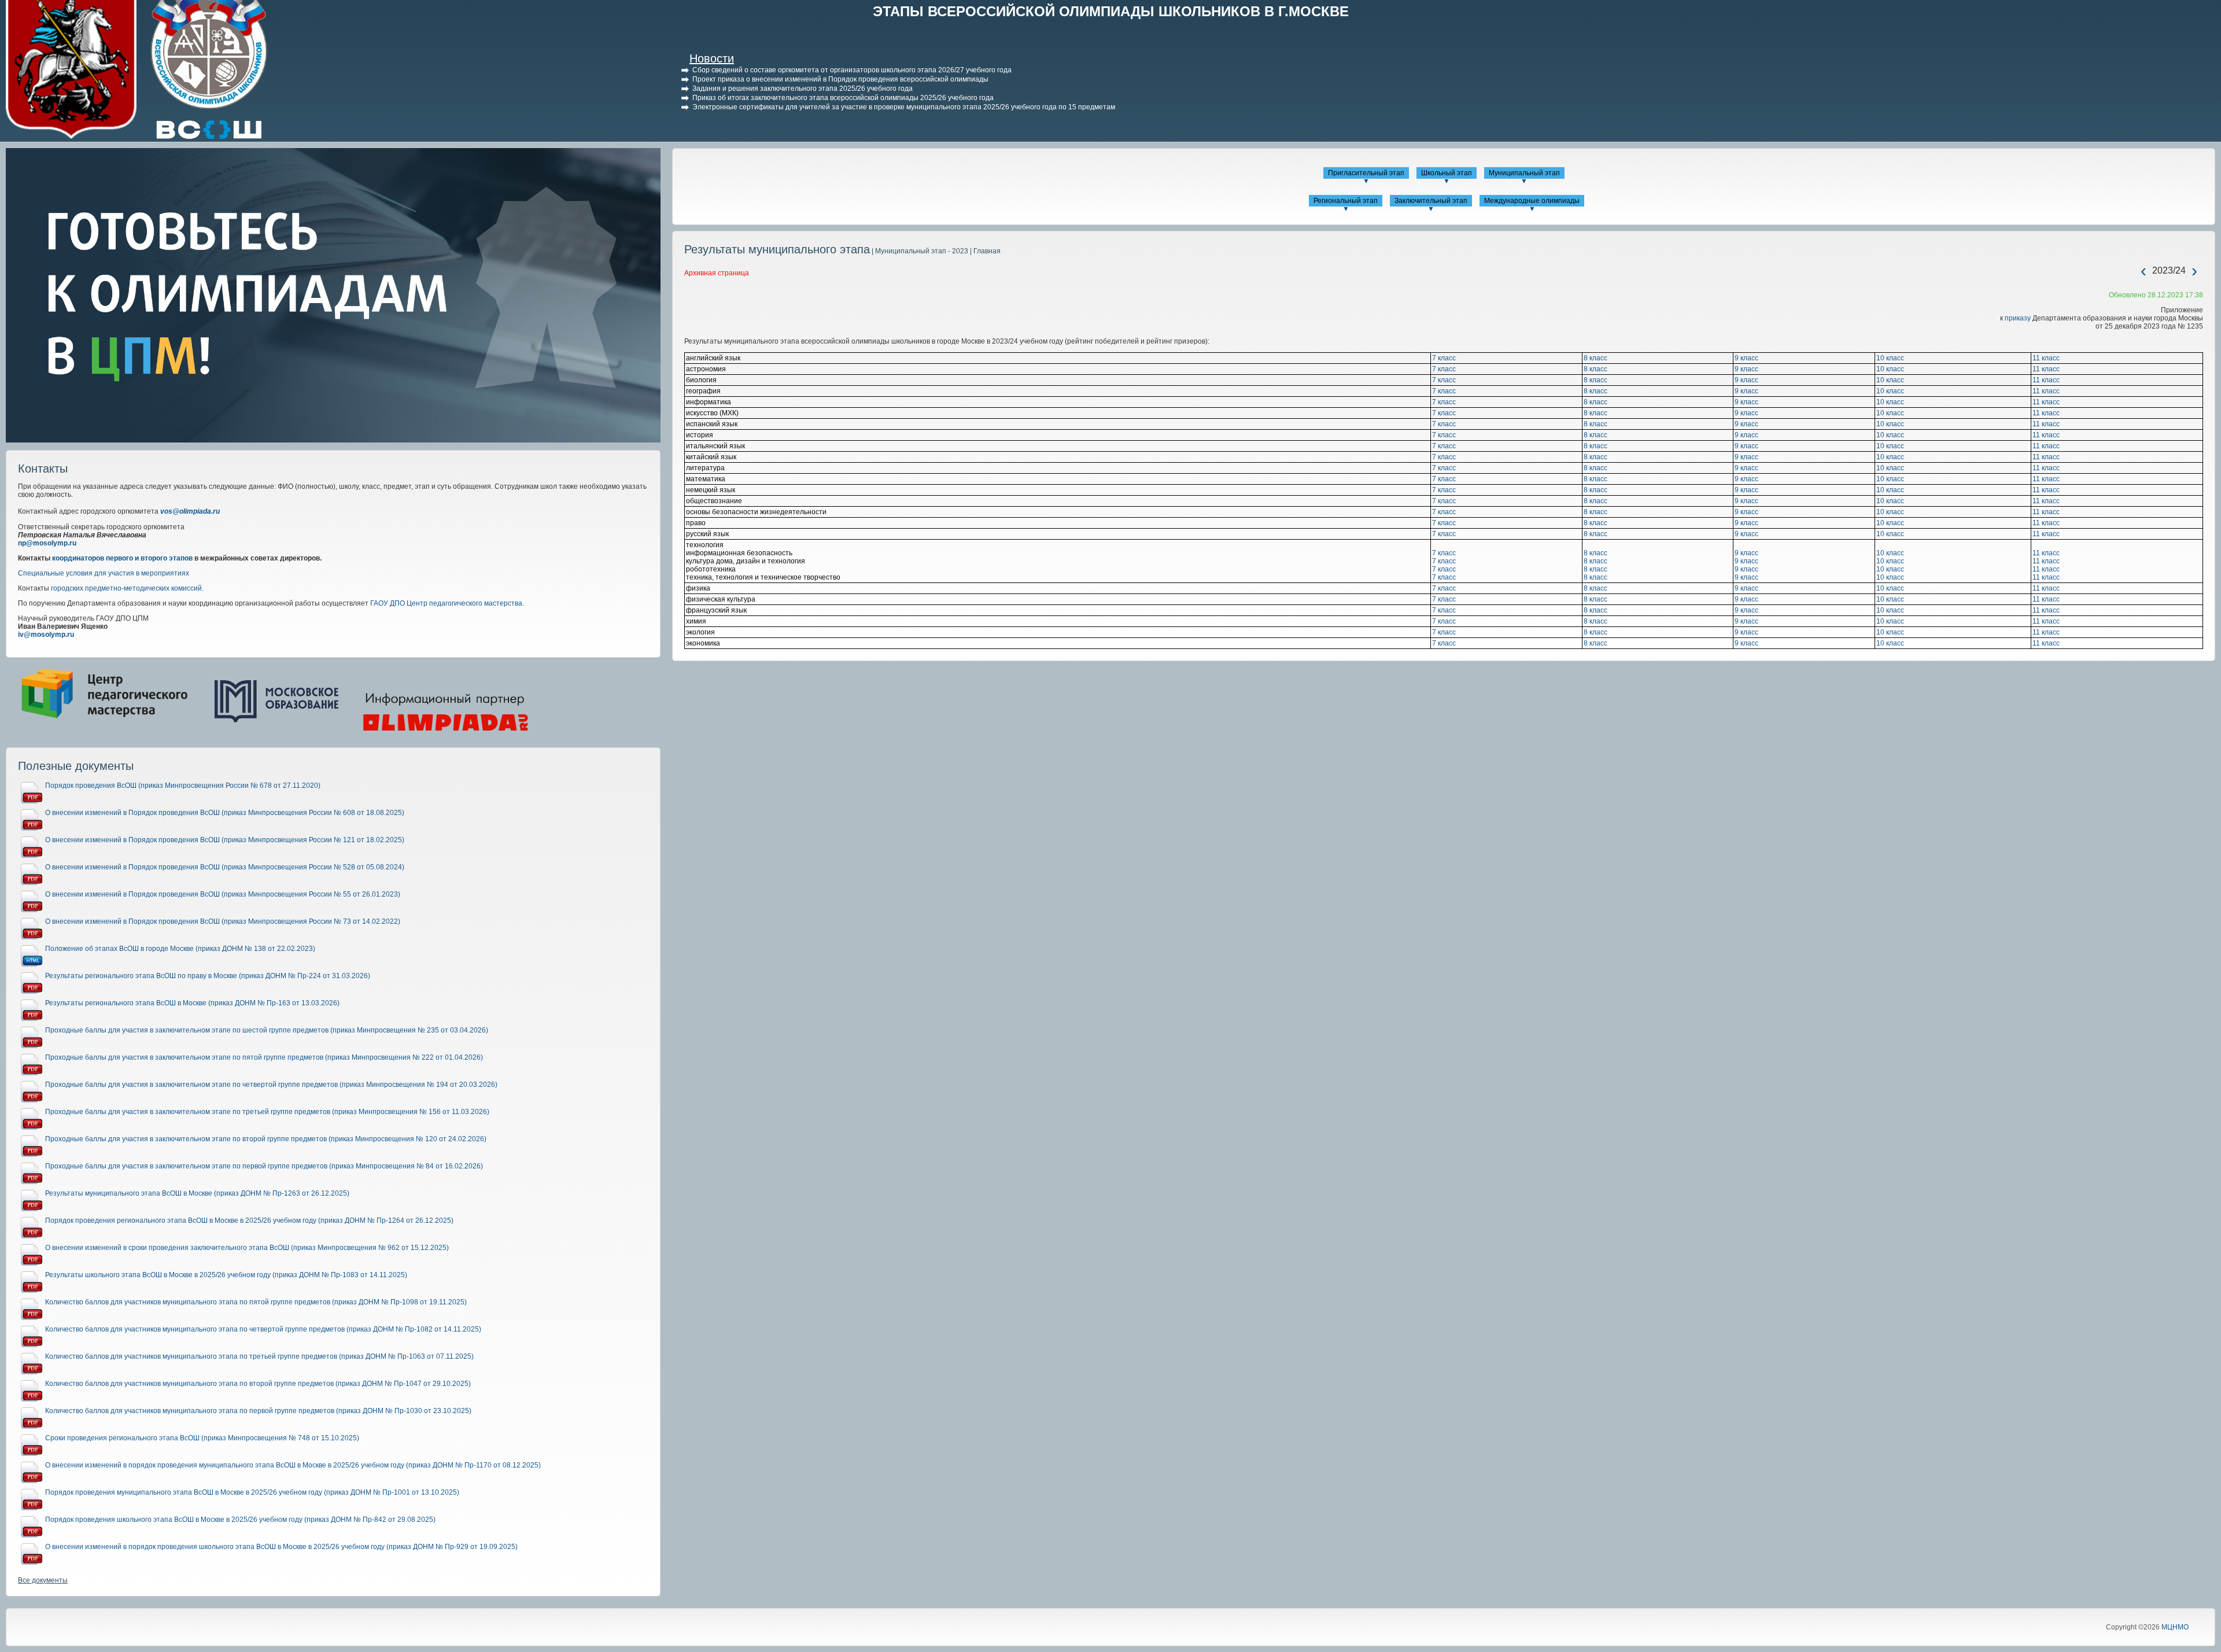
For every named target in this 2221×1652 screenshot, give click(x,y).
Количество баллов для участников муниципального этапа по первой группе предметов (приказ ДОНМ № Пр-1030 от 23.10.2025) (258, 1411)
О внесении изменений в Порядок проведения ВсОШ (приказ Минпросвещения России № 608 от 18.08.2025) (225, 813)
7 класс (1444, 358)
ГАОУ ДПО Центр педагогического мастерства (446, 603)
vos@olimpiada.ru (190, 511)
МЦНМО (2175, 1627)
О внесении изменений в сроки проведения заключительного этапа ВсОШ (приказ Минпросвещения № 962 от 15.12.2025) (247, 1248)
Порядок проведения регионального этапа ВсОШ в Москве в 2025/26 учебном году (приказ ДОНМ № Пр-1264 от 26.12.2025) (249, 1220)
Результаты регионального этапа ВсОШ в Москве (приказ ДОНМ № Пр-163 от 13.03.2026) (192, 1003)
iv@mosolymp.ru (46, 635)
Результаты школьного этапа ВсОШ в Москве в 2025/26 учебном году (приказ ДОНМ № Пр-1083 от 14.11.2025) (226, 1275)
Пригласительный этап (1366, 173)
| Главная (984, 251)
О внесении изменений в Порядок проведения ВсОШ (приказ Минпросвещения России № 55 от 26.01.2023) (223, 894)
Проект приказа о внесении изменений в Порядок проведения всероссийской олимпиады (840, 79)
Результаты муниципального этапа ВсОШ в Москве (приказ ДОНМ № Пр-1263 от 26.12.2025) (197, 1193)
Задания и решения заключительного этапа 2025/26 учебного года (803, 89)
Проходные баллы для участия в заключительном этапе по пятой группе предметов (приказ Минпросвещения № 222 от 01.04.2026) (264, 1057)
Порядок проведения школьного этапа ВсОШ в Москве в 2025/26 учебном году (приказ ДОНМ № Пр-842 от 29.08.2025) (240, 1520)
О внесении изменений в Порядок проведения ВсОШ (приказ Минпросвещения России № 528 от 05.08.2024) (225, 867)
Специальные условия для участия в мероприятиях (104, 573)
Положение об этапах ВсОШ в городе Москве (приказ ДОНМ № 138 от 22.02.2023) (180, 949)
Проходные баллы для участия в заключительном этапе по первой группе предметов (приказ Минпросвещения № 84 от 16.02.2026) (264, 1166)
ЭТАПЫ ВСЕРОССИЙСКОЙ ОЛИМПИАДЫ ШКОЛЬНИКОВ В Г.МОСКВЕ (1111, 11)
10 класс (1890, 358)
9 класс (1746, 358)
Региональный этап (1346, 201)
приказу (2018, 318)
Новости (712, 58)
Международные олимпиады (1532, 201)
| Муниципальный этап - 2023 (919, 251)
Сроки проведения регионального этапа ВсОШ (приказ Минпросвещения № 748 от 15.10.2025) (202, 1438)
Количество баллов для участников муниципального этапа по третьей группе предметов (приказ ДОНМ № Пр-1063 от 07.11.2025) (259, 1356)
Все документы (43, 1580)
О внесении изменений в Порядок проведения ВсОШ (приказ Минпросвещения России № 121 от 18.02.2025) (225, 840)
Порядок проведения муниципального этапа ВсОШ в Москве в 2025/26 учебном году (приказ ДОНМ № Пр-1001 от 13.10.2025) (252, 1492)
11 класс (2046, 358)
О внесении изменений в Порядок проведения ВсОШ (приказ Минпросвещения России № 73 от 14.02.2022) (223, 921)
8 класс (1595, 358)
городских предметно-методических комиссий (126, 588)
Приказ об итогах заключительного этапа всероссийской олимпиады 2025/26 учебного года (843, 98)
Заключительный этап (1431, 201)
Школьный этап (1447, 173)
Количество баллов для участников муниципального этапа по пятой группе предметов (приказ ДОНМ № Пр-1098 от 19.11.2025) (256, 1302)
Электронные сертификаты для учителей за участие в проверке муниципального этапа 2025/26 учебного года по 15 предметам (904, 107)
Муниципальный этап (1524, 173)
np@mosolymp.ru (47, 543)
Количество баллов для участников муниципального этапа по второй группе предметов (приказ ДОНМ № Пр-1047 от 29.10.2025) (258, 1384)
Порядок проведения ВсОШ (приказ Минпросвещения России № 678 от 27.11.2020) (183, 786)
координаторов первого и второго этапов (122, 558)
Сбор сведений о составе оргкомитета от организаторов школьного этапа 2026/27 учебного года (852, 70)
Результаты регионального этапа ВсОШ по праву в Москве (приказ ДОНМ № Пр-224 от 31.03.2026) (208, 976)
